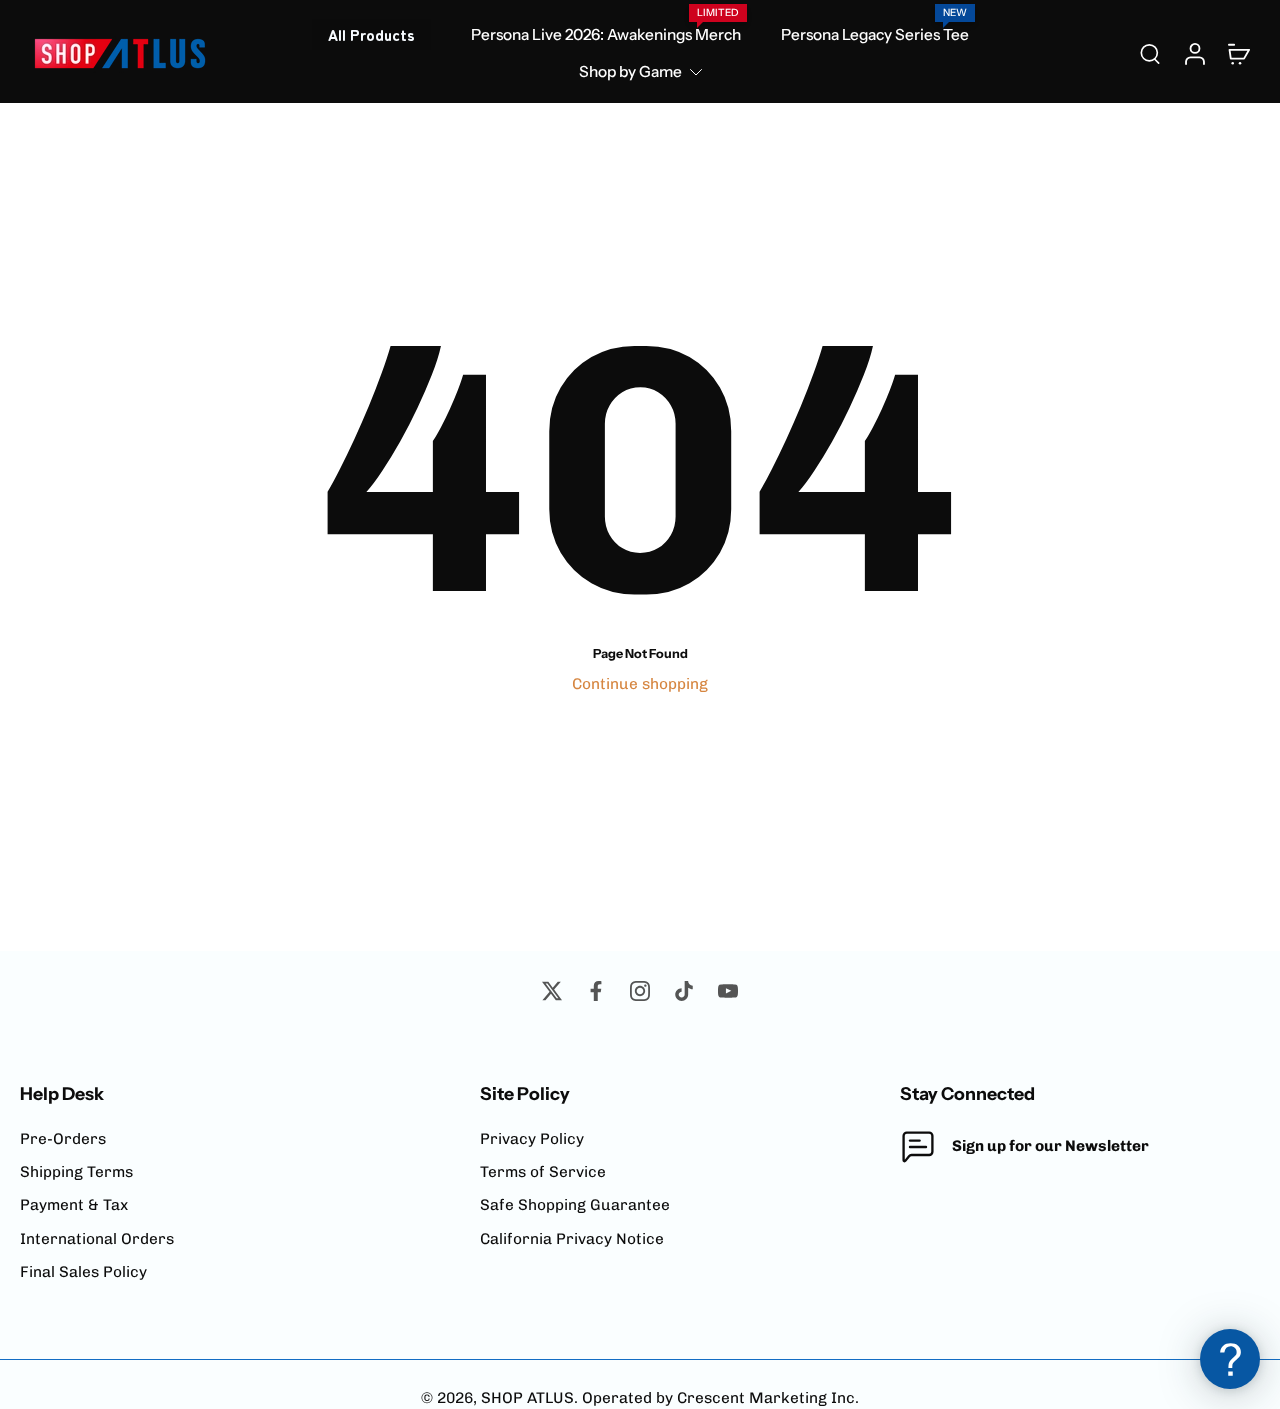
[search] (1150, 53)
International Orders (97, 1239)
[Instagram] (640, 991)
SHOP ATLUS (527, 1398)
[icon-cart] (1238, 53)
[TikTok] (684, 991)
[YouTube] (728, 991)
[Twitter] (552, 991)
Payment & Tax (74, 1205)
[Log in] (1194, 53)
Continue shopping (640, 684)
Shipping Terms (76, 1172)
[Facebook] (596, 991)
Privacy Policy (532, 1139)
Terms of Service (543, 1172)
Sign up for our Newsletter (1050, 1146)
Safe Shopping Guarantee (575, 1205)
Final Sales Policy (83, 1272)
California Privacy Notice (572, 1239)
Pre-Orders (63, 1139)
